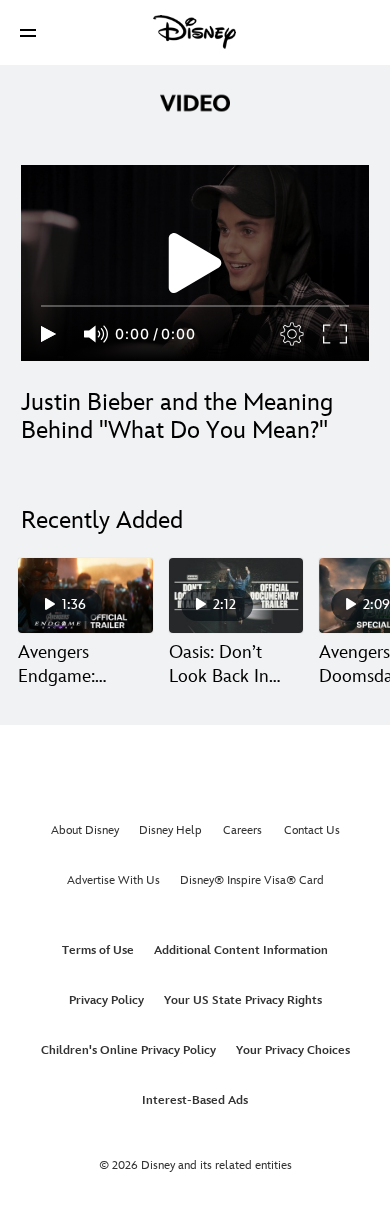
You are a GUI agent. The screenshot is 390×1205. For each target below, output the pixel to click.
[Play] (48, 334)
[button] (28, 32)
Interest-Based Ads (195, 1100)
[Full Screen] (336, 334)
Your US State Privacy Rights (243, 1000)
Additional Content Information (241, 950)
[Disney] (195, 32)
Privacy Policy (106, 1000)
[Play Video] (195, 263)
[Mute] (97, 334)
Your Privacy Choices (293, 1050)
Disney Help (170, 830)
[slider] (195, 306)
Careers (242, 830)
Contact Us (312, 830)
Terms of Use (98, 950)
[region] (195, 263)
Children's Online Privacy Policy (128, 1050)
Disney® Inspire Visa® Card (252, 880)
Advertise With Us (113, 880)
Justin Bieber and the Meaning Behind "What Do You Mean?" (177, 416)
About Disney (85, 830)
